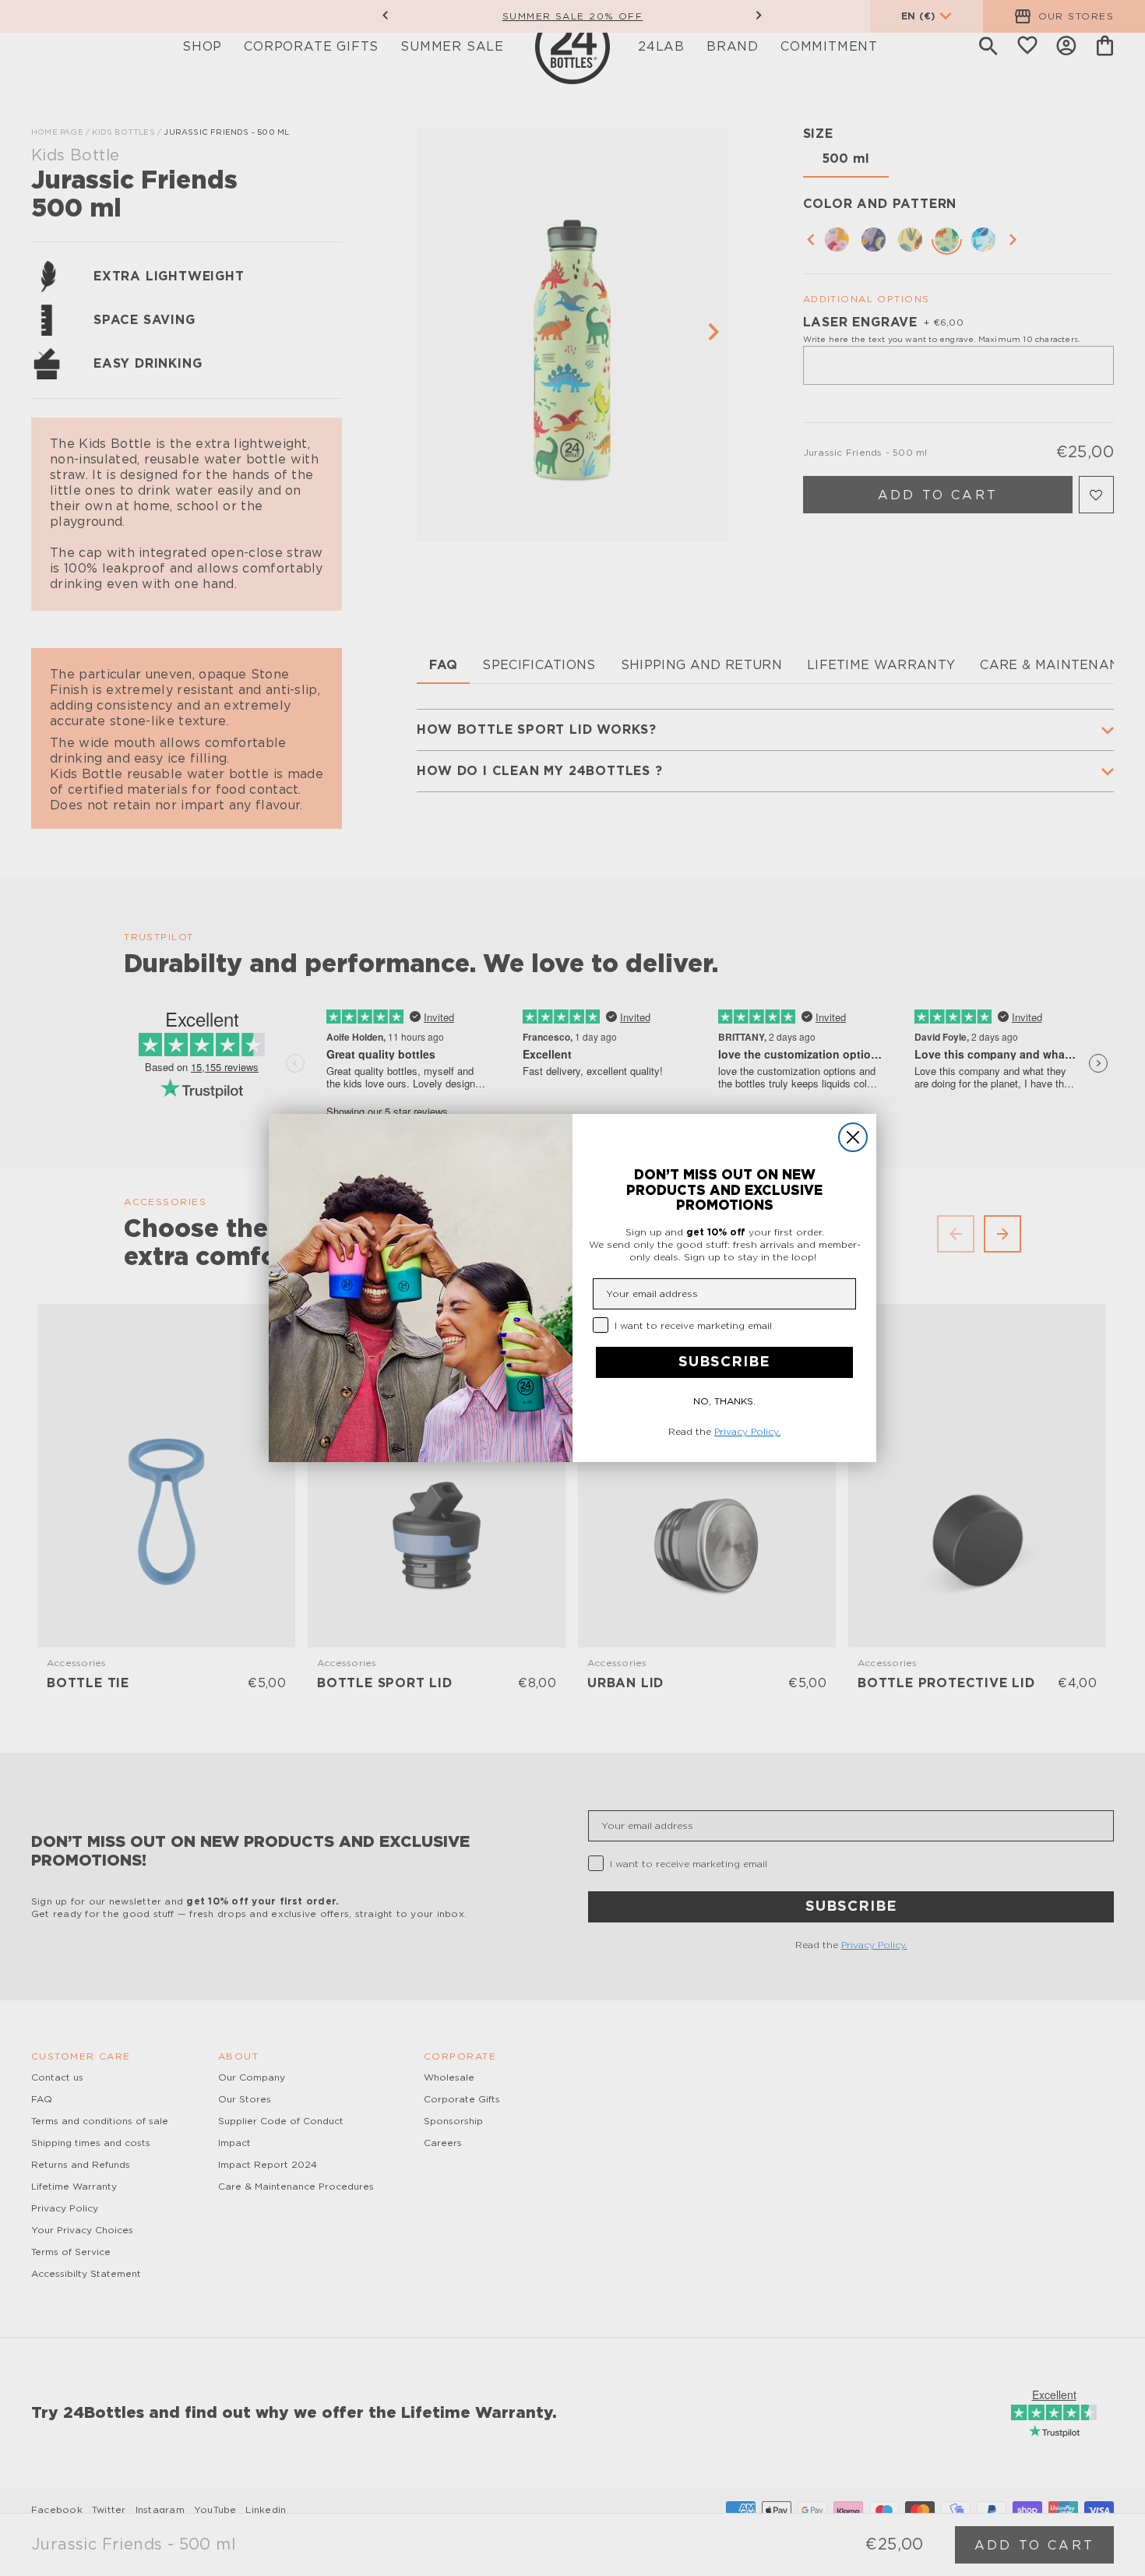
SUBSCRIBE (724, 1362)
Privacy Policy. (747, 1432)
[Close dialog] (853, 1137)
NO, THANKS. (724, 1401)
